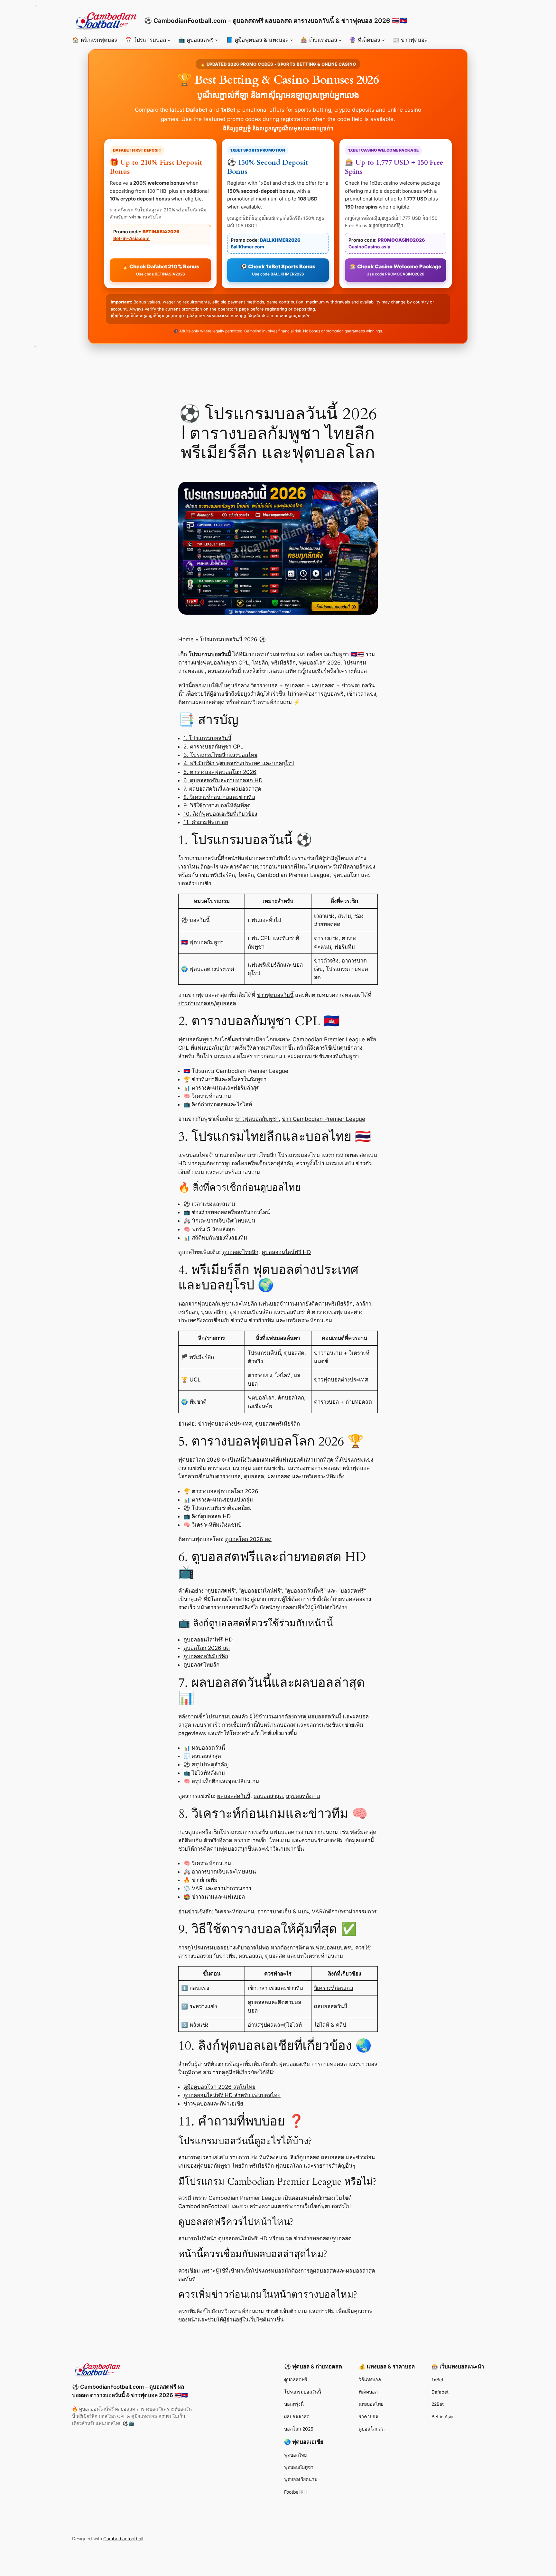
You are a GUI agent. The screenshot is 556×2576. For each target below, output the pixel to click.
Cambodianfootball (123, 2539)
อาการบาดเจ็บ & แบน (283, 1911)
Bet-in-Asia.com (131, 238)
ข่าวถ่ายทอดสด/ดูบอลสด (207, 1003)
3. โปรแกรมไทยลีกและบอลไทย (220, 755)
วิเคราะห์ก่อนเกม (235, 1911)
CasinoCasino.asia (369, 247)
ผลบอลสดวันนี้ (234, 1796)
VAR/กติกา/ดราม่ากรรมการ (344, 1911)
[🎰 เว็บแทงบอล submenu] (340, 40)
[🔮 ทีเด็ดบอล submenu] (383, 40)
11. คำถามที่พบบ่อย (206, 822)
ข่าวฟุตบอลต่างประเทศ (225, 1424)
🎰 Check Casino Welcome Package (396, 270)
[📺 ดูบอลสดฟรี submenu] (217, 40)
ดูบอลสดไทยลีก (240, 1252)
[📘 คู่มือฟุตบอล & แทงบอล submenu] (292, 40)
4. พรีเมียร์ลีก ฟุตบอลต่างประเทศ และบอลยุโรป (239, 763)
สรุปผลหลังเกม (303, 1796)
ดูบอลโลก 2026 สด (248, 1539)
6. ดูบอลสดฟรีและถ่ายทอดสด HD (223, 780)
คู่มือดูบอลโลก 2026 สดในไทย (219, 2087)
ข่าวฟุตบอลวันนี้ (275, 995)
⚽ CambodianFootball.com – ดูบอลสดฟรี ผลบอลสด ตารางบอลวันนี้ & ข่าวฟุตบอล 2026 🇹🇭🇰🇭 (276, 21)
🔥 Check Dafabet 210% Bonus (161, 270)
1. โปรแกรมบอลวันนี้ (207, 738)
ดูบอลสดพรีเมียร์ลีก (278, 1424)
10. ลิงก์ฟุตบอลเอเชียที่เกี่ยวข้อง (220, 814)
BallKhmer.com (247, 247)
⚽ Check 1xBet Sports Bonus (278, 270)
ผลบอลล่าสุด (268, 1796)
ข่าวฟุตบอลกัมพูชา (257, 1119)
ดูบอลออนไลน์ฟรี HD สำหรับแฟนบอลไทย (232, 2095)
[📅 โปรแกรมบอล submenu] (169, 40)
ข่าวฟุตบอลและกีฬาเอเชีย (213, 2104)
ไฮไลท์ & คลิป (330, 2025)
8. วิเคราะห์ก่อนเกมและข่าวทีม (219, 797)
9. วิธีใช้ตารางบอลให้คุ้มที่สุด (217, 805)
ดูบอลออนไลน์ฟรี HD (286, 1252)
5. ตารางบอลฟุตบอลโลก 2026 (220, 772)
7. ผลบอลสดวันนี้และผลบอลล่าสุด (222, 789)
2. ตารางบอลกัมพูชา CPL (213, 747)
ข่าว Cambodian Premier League (324, 1119)
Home (186, 639)
